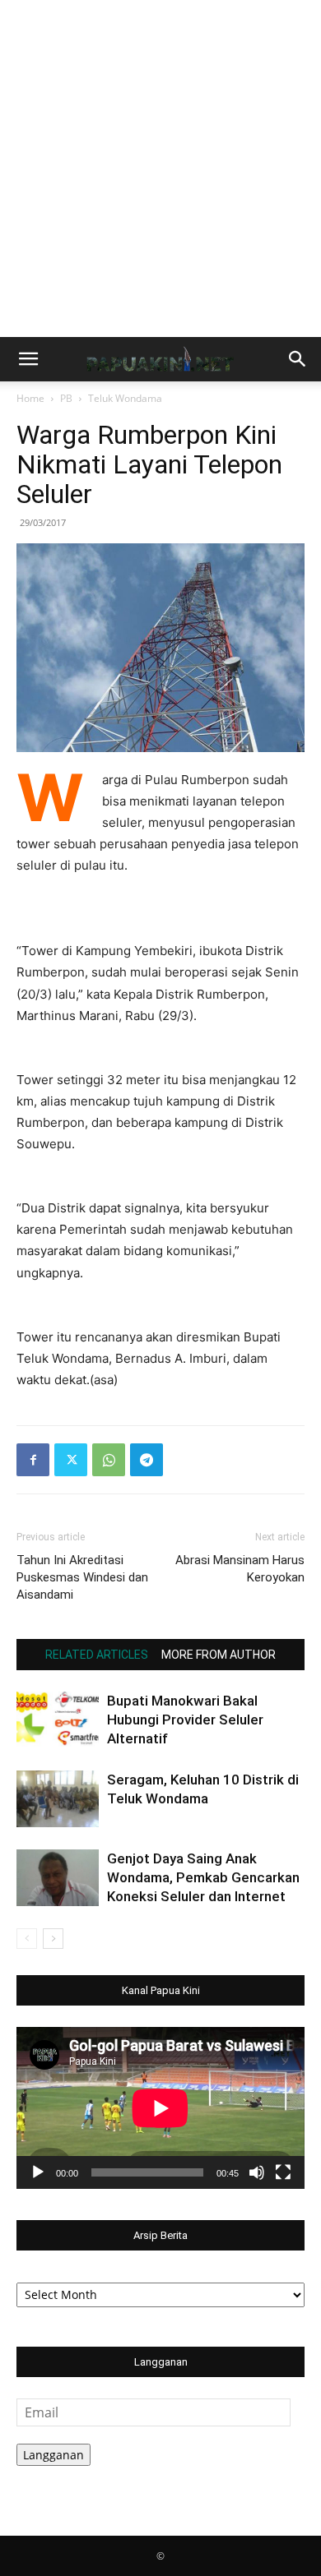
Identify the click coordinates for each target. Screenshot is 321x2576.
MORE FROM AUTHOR (219, 1655)
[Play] (38, 2172)
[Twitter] (71, 1460)
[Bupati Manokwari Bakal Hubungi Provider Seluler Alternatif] (58, 1720)
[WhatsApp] (109, 1460)
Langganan (53, 2455)
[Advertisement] (160, 169)
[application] (160, 2108)
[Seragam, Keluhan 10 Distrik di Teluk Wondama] (58, 1799)
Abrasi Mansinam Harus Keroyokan (240, 1569)
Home (30, 398)
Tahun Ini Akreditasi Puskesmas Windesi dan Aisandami (82, 1577)
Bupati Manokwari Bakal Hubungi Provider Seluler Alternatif (185, 1720)
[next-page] (53, 1939)
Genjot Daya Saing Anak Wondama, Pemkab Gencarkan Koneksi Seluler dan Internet (203, 1877)
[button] (28, 359)
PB (66, 398)
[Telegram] (147, 1460)
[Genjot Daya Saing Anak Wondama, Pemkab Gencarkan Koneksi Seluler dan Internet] (58, 1878)
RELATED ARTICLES (97, 1655)
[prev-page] (27, 1939)
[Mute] (257, 2172)
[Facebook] (33, 1460)
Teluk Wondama (125, 398)
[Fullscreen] (283, 2172)
